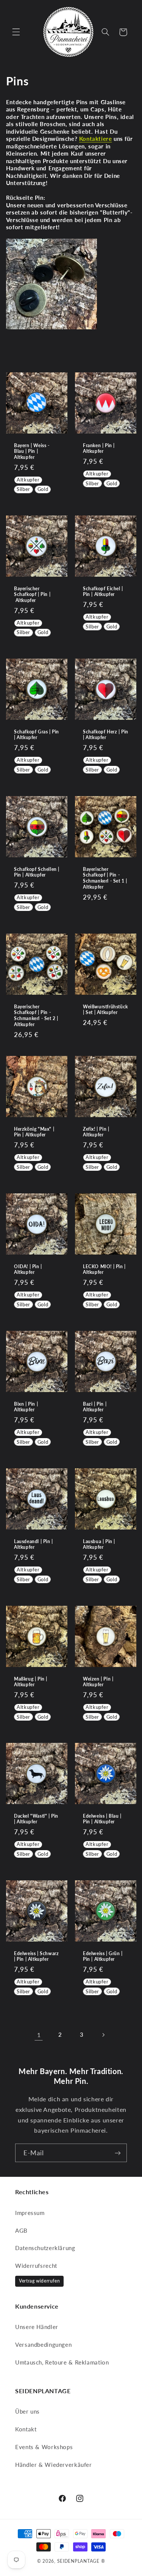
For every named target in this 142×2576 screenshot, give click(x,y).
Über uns (27, 2411)
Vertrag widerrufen (39, 2281)
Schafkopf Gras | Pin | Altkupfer (37, 735)
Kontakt (26, 2429)
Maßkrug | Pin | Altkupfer (31, 1682)
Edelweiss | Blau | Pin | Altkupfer (102, 1819)
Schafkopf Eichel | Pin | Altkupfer (103, 592)
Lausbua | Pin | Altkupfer (99, 1544)
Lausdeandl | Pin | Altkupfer (34, 1544)
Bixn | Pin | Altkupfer (26, 1407)
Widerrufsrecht (36, 2266)
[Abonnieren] (118, 2153)
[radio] (28, 480)
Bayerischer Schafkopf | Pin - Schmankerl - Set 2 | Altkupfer (36, 1016)
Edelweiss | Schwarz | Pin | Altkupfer (36, 1956)
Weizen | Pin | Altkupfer (98, 1682)
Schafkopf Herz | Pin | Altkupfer (106, 735)
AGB (21, 2230)
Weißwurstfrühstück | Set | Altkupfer (105, 1010)
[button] (16, 32)
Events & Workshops (44, 2447)
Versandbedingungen (43, 2344)
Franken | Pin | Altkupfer (99, 448)
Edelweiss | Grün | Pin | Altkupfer (103, 1956)
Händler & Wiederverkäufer (54, 2465)
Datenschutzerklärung (45, 2248)
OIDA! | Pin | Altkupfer (28, 1269)
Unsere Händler (37, 2327)
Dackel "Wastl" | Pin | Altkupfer (36, 1819)
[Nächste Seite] (103, 2035)
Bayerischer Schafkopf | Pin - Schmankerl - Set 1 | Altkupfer (105, 878)
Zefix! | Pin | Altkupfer (96, 1132)
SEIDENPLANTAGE (78, 2561)
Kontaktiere (96, 139)
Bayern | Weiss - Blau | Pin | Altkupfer (32, 451)
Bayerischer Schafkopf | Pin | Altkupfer (32, 594)
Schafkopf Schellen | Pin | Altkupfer (37, 872)
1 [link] (39, 2035)
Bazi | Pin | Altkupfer (95, 1407)
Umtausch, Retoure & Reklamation (62, 2362)
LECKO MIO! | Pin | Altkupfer (104, 1269)
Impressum (30, 2213)
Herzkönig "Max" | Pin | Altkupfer (34, 1132)
